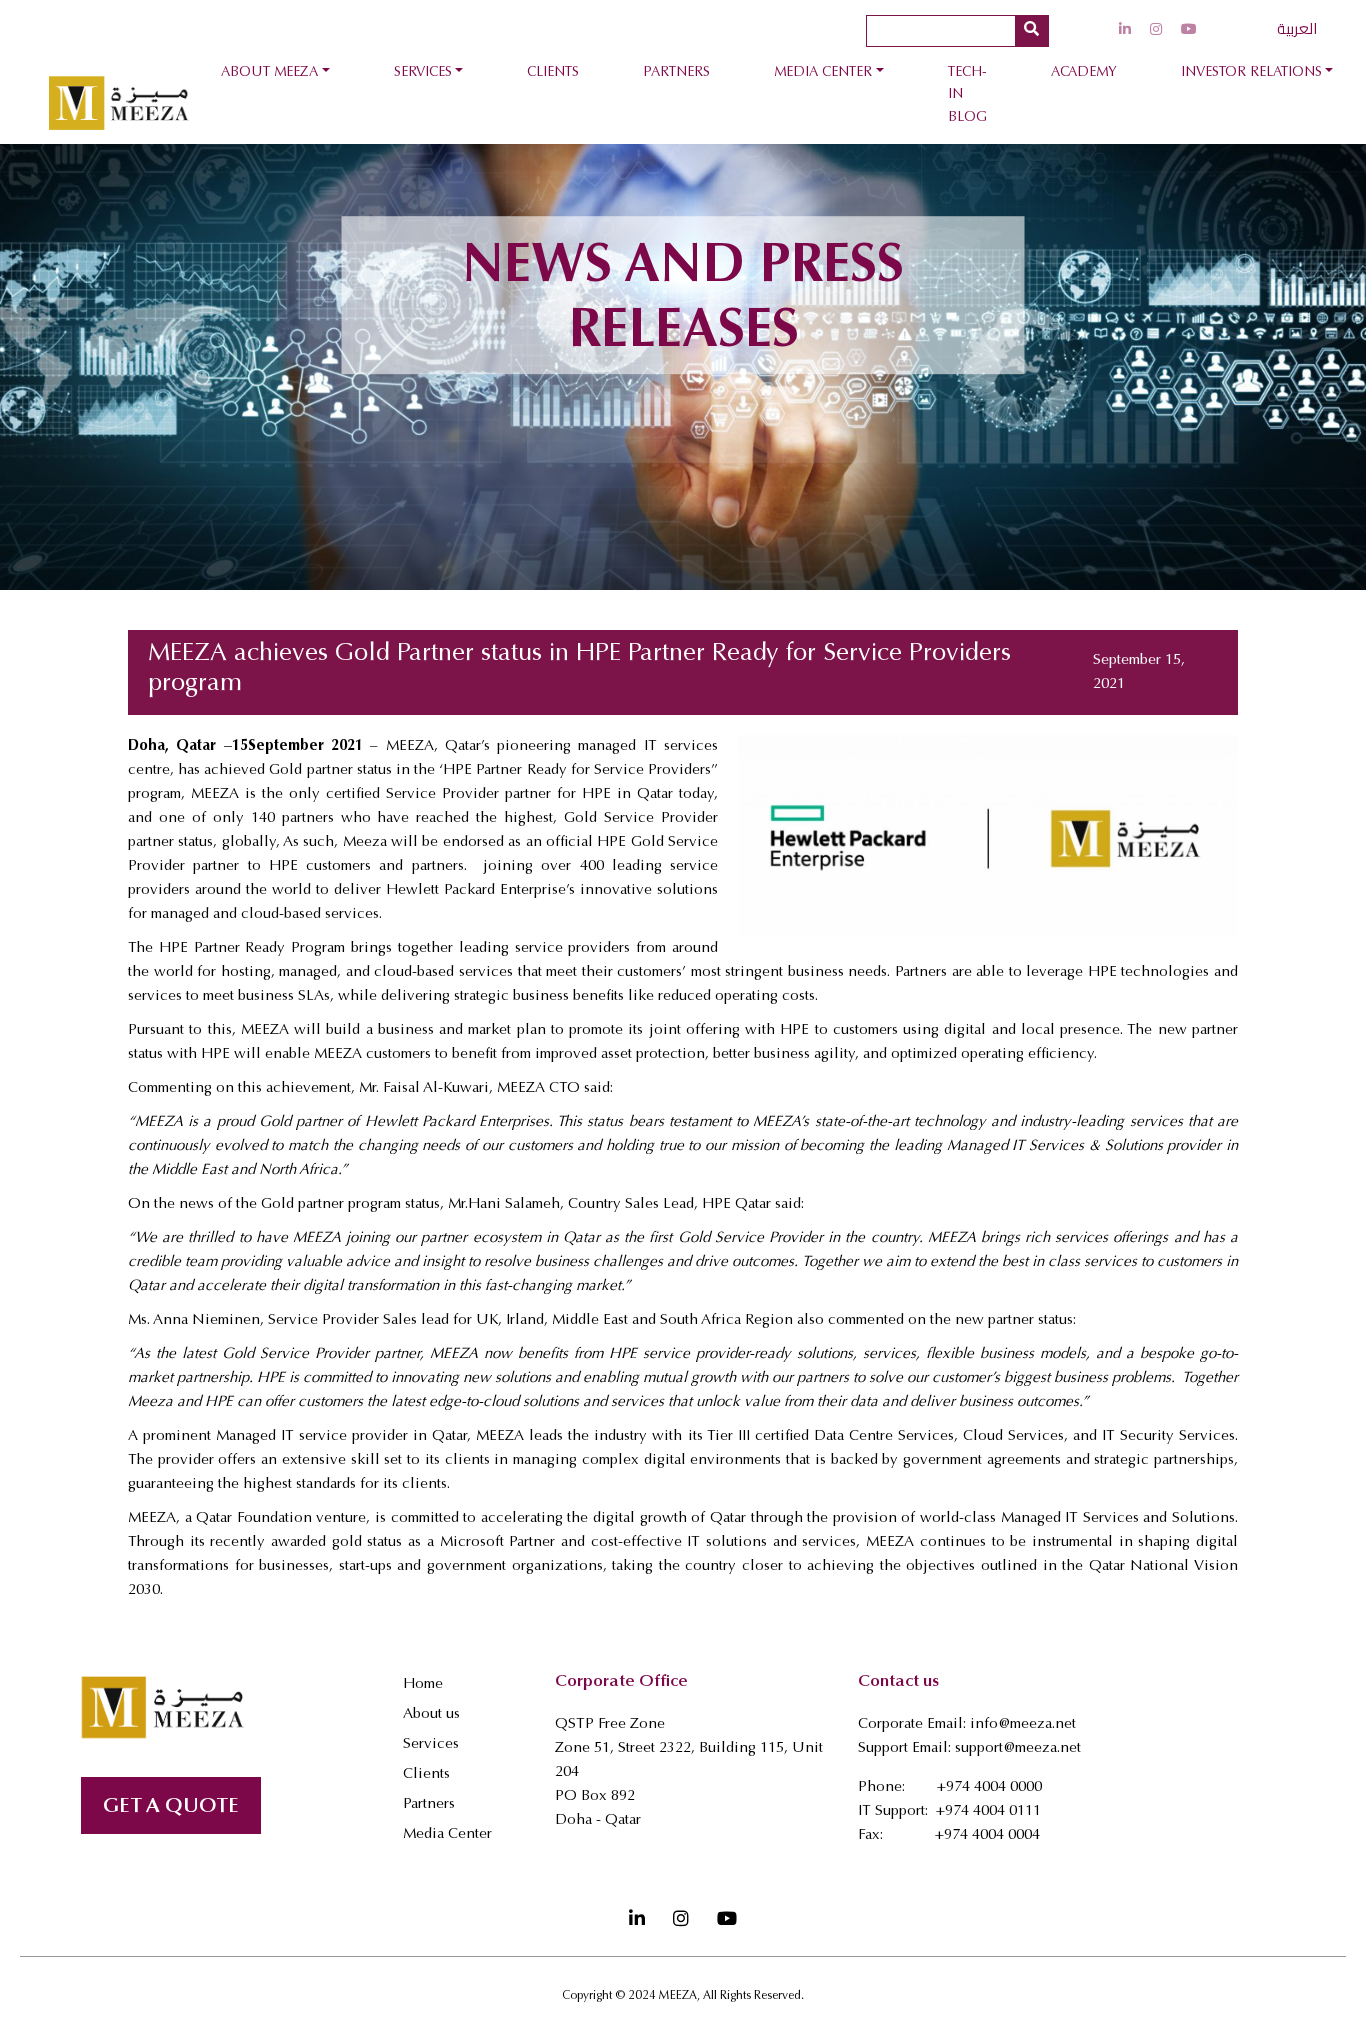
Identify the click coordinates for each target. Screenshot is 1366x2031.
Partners (676, 73)
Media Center (823, 73)
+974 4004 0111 (988, 1811)
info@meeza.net (1023, 1724)
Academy (1084, 73)
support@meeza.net (1018, 1748)
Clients (553, 73)
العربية (1297, 28)
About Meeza (269, 73)
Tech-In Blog (967, 95)
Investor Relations (1251, 73)
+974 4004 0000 (989, 1787)
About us (431, 1714)
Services (423, 73)
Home (423, 1684)
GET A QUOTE (171, 1807)
